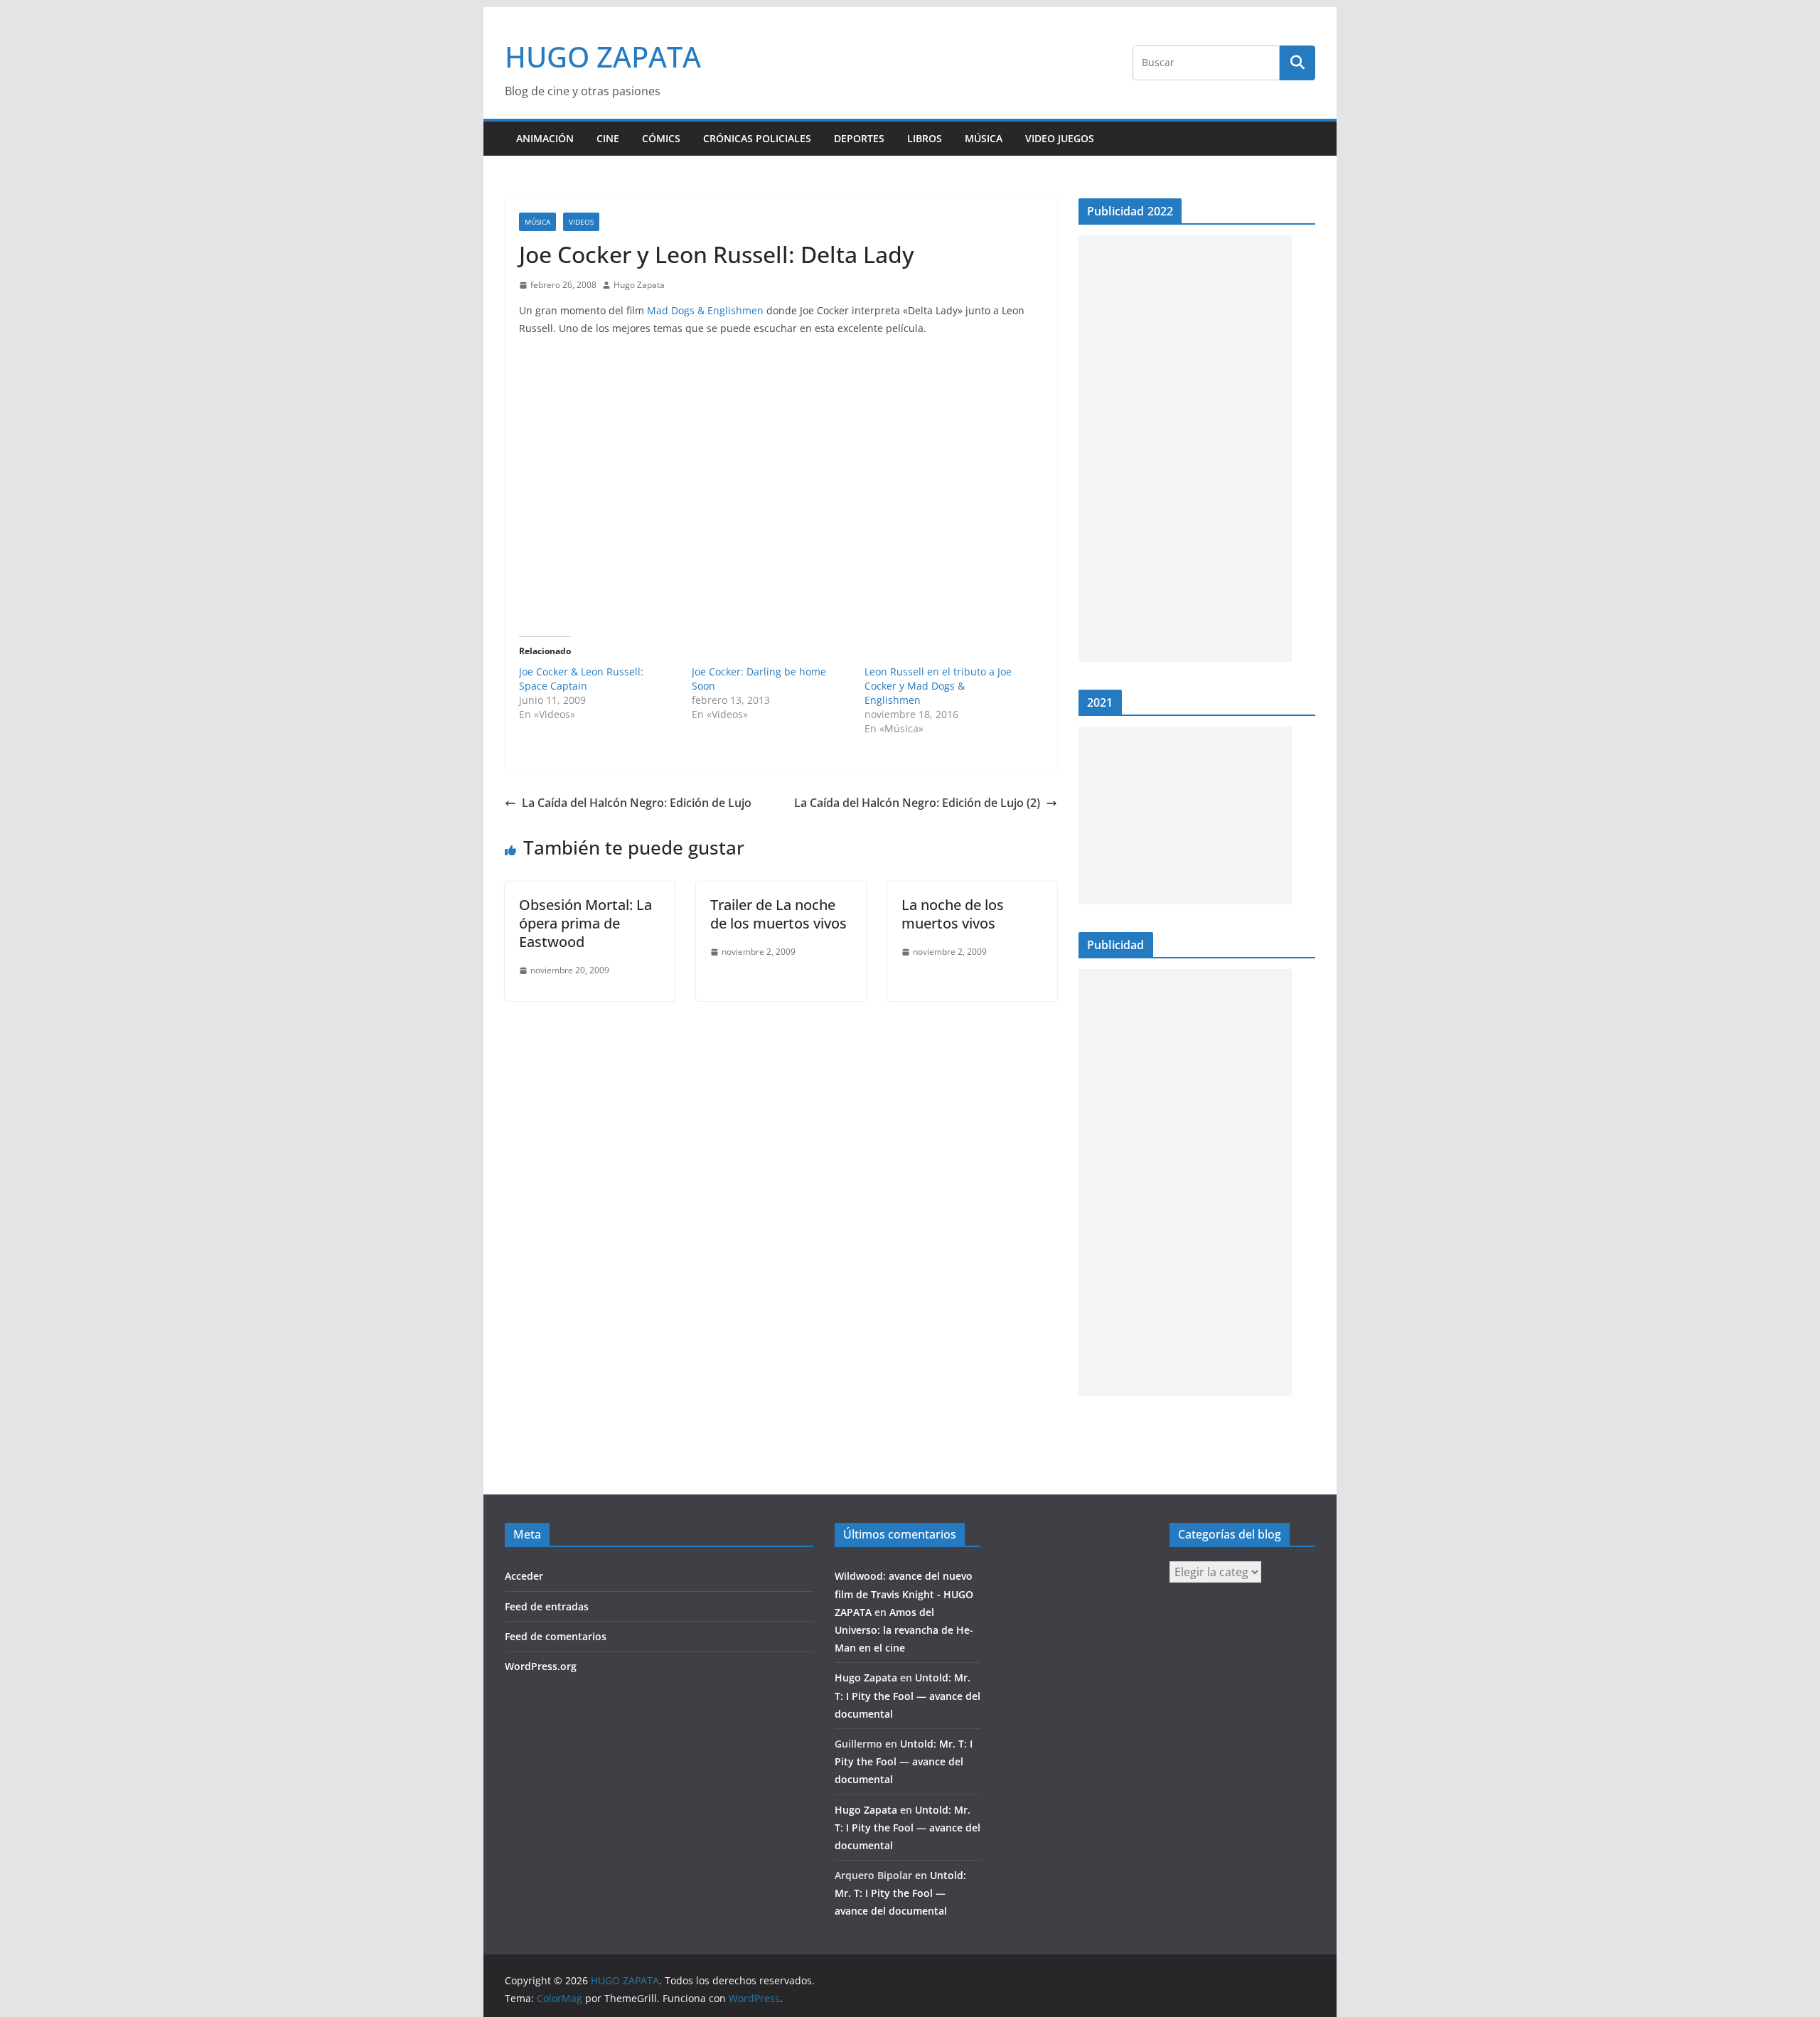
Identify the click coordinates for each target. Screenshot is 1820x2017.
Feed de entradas (547, 1606)
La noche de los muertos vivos (953, 914)
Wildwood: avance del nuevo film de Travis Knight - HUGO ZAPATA (904, 1594)
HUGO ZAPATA (603, 57)
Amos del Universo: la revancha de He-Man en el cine (904, 1630)
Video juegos (1060, 138)
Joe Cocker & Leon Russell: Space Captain (581, 679)
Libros (925, 138)
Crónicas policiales (757, 138)
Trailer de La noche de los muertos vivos (778, 914)
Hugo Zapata (639, 285)
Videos (581, 222)
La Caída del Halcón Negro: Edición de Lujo (637, 803)
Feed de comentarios (556, 1636)
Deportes (859, 138)
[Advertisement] (1185, 449)
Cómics (661, 138)
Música (984, 138)
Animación (545, 138)
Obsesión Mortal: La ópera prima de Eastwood (585, 923)
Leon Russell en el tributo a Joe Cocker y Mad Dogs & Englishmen (938, 686)
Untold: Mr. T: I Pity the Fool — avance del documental (908, 1695)
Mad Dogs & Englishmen (707, 310)
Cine (608, 138)
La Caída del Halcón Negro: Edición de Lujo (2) (917, 803)
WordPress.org (541, 1666)
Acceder (524, 1576)
